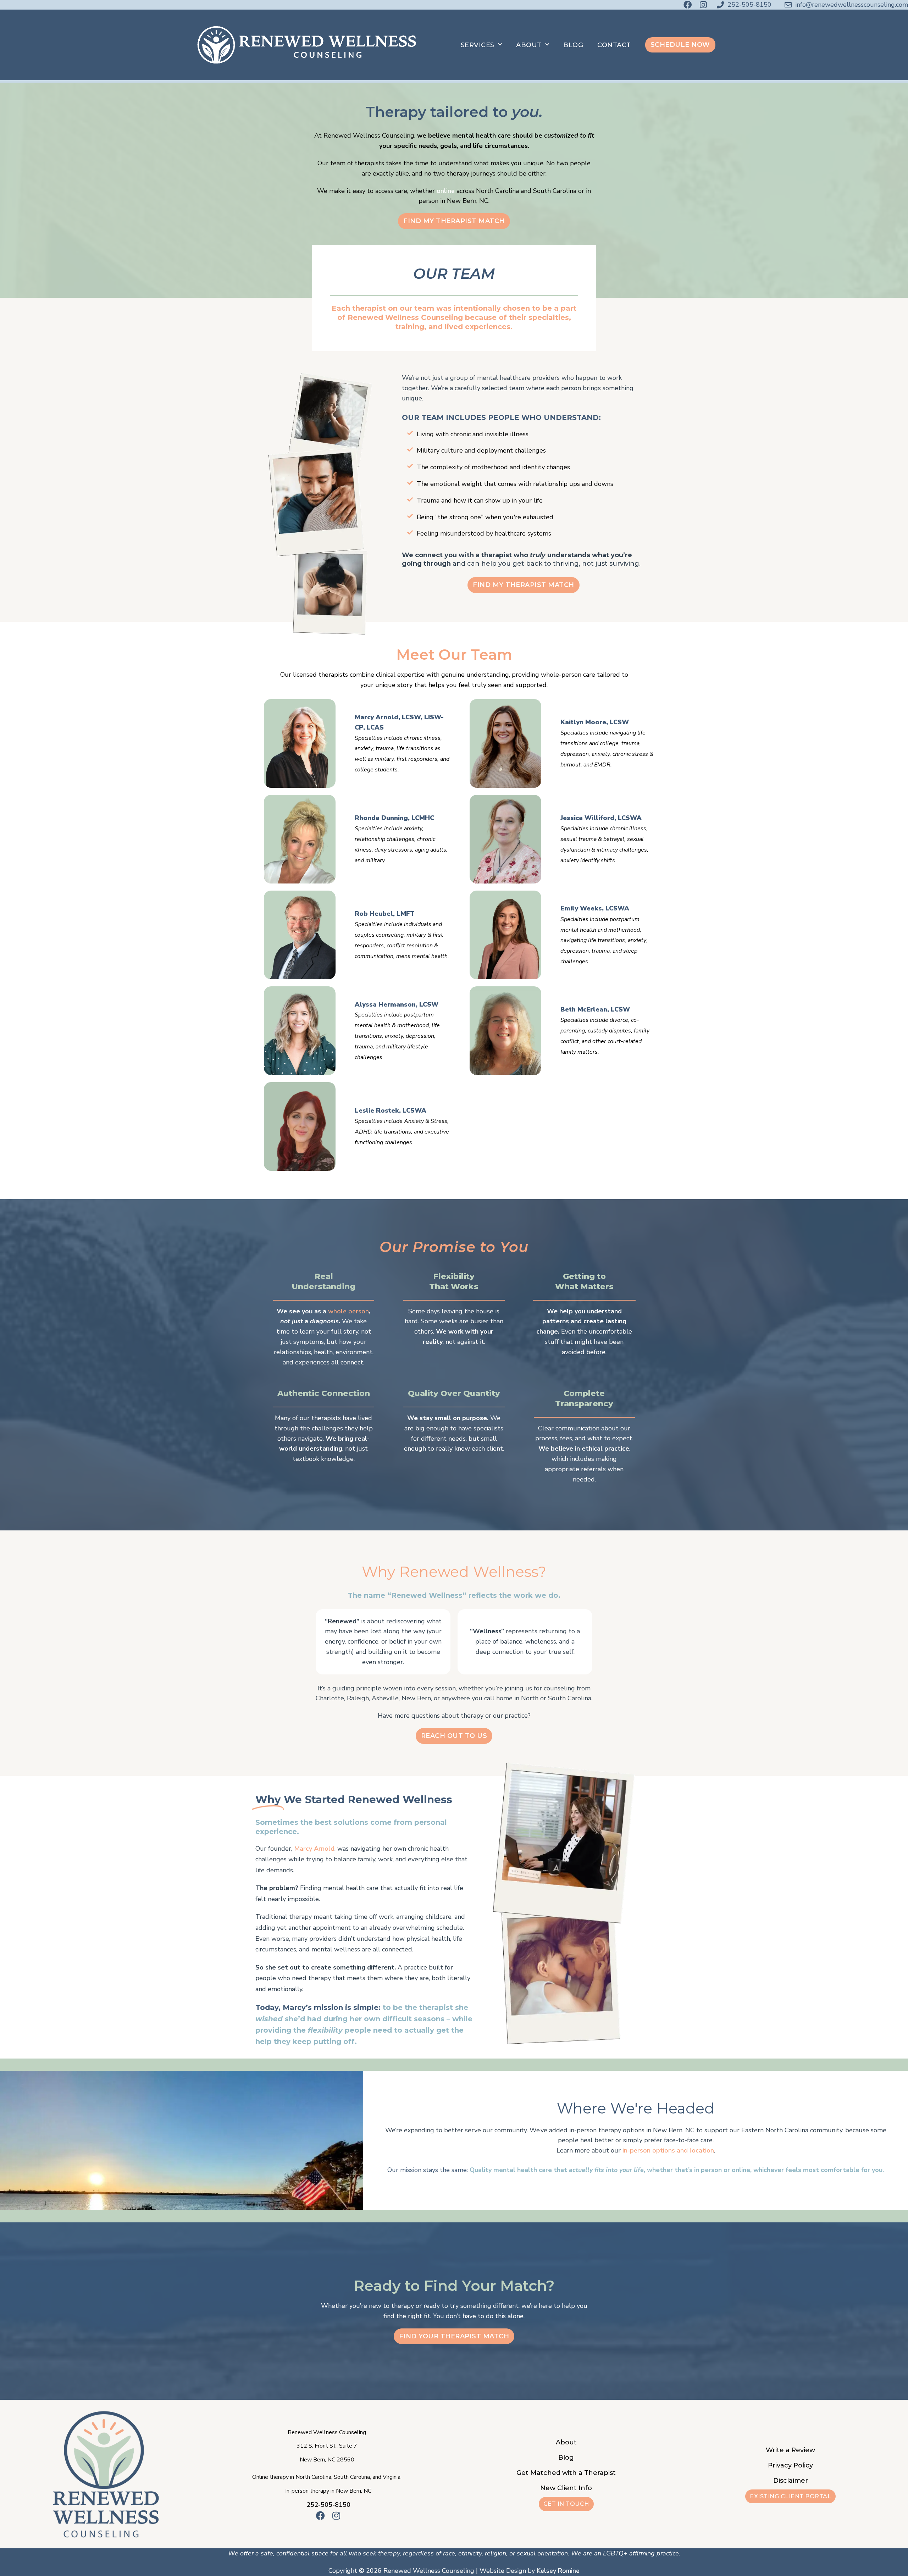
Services (478, 45)
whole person (348, 1311)
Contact (614, 45)
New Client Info (566, 2488)
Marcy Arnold (314, 1849)
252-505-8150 (328, 2505)
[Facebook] (688, 5)
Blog (573, 45)
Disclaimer (791, 2481)
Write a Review (790, 2450)
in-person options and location (668, 2150)
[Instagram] (703, 5)
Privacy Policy (790, 2465)
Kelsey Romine (558, 2571)
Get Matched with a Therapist (566, 2473)
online (446, 191)
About (529, 45)
